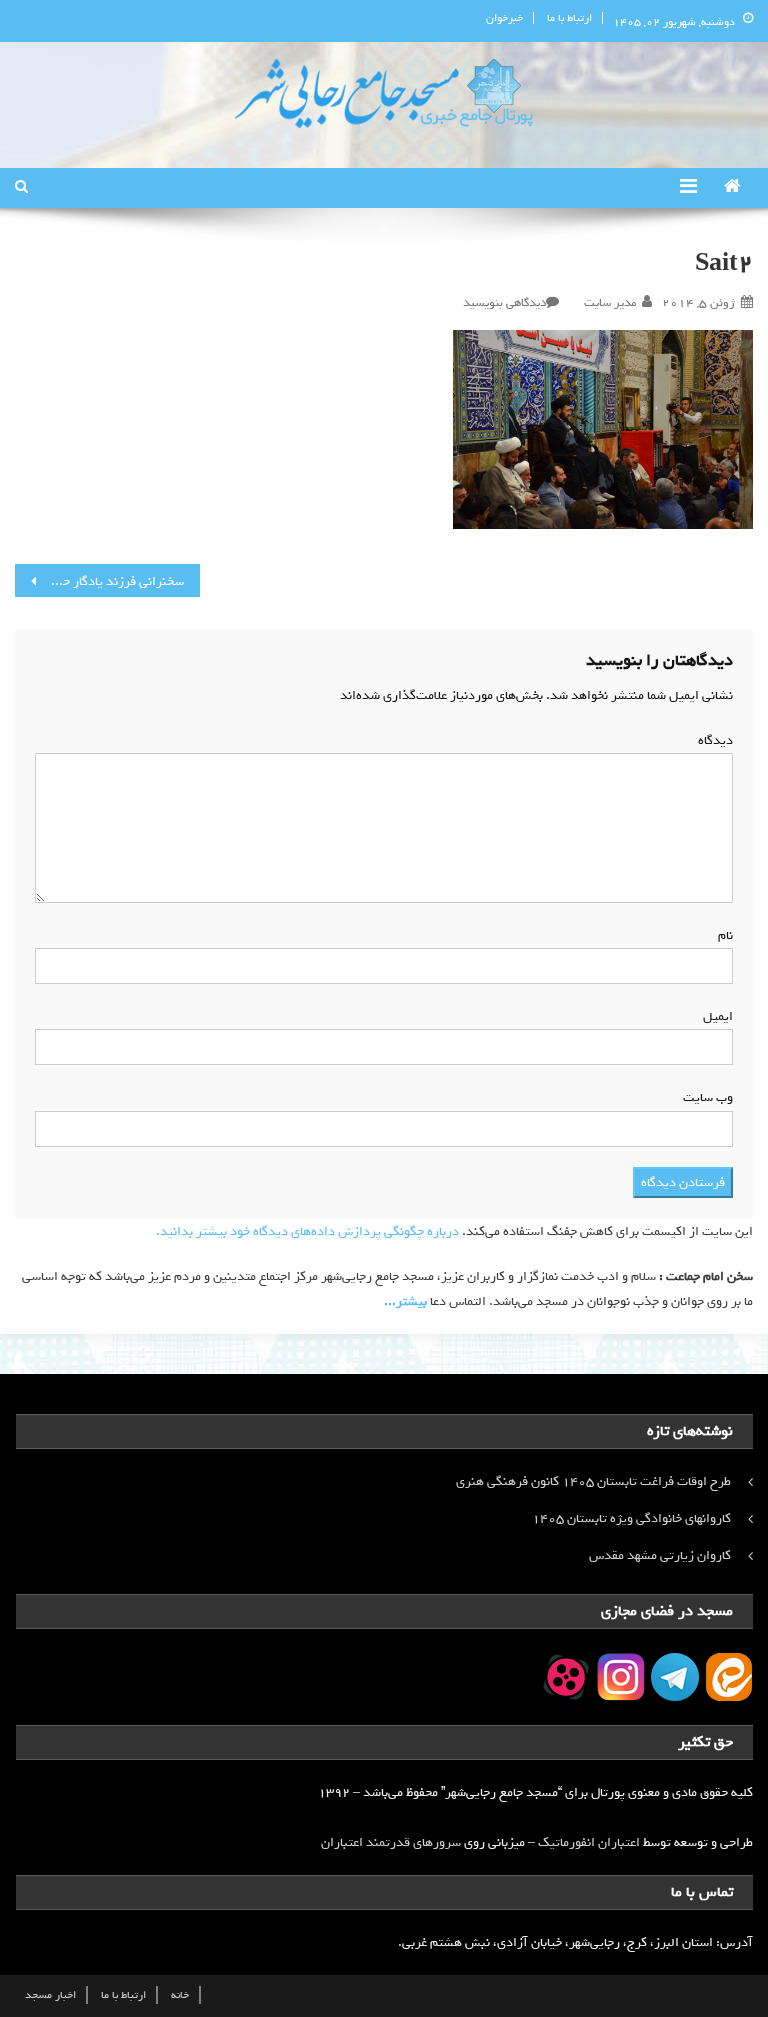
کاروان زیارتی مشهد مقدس (660, 1555)
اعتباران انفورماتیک (589, 1842)
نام (721, 935)
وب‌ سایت (708, 1097)
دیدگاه (711, 740)
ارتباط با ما (569, 18)
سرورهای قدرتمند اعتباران (391, 1842)
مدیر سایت (610, 303)
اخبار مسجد (50, 1995)
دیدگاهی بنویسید (504, 303)
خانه (180, 1995)
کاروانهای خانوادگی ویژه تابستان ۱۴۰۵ (631, 1518)
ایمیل (714, 1016)
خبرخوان (504, 18)
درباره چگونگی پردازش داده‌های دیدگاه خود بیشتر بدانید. (307, 1231)
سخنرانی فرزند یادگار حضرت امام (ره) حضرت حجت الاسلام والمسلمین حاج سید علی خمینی (99, 581)
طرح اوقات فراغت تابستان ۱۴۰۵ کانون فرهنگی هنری (593, 1481)
